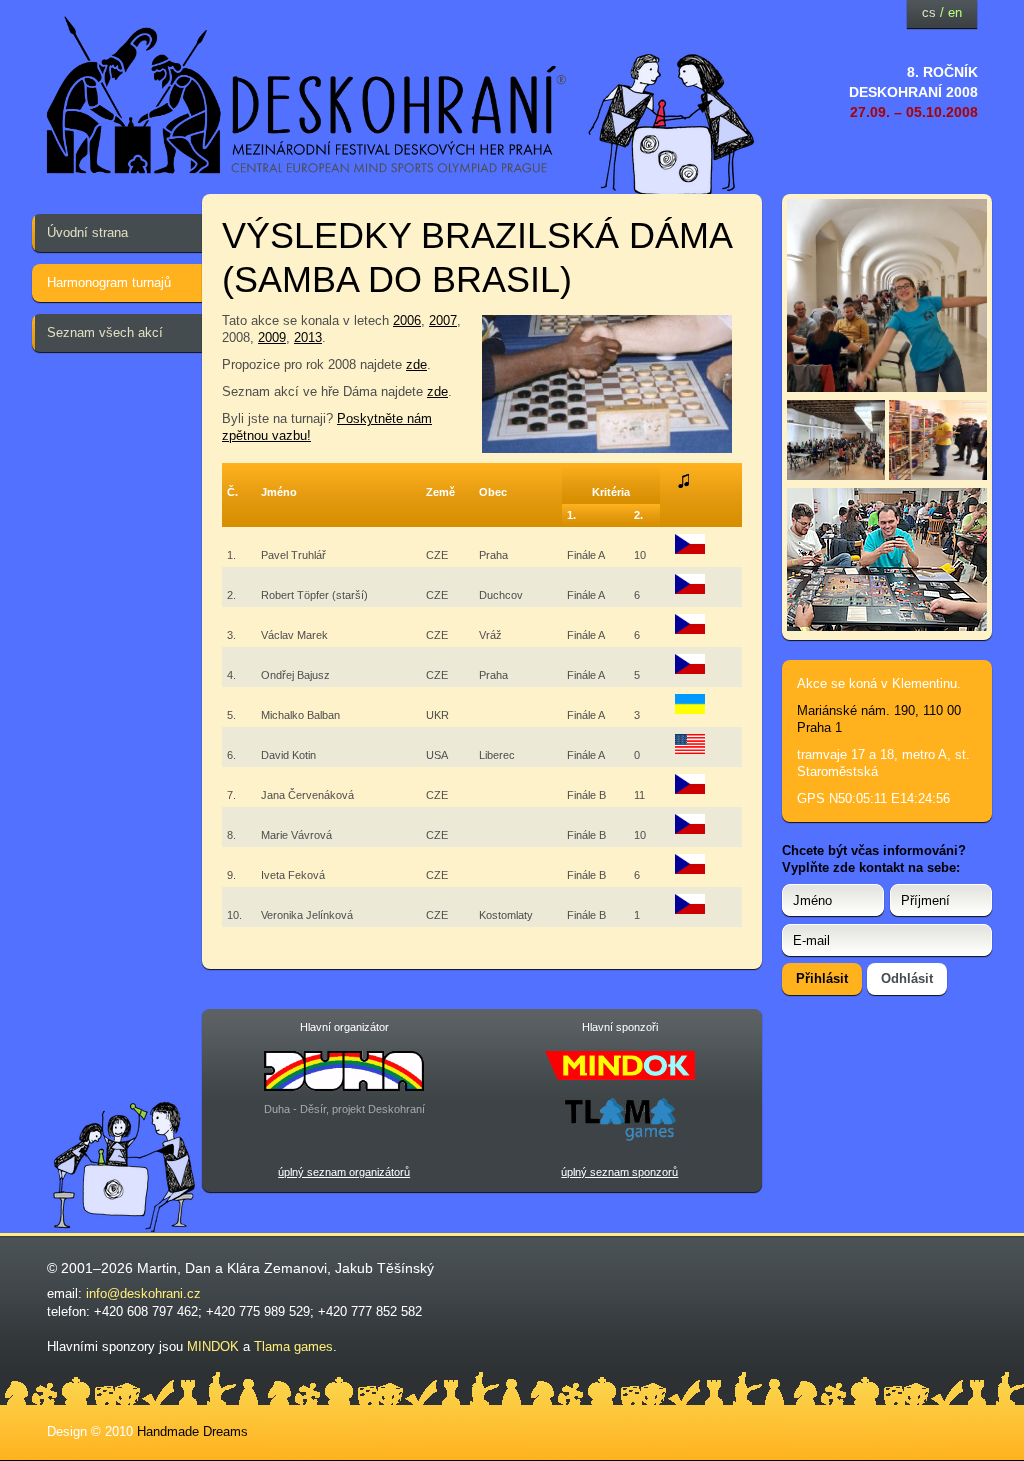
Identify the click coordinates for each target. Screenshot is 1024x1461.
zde (416, 364)
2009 (272, 337)
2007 (443, 320)
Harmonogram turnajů (109, 282)
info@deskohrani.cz (143, 1293)
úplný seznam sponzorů (619, 1172)
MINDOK (213, 1346)
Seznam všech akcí (105, 332)
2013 (308, 337)
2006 (407, 320)
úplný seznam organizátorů (344, 1172)
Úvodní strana (87, 232)
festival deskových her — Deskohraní (307, 95)
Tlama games (293, 1346)
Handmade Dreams (192, 1431)
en (955, 12)
